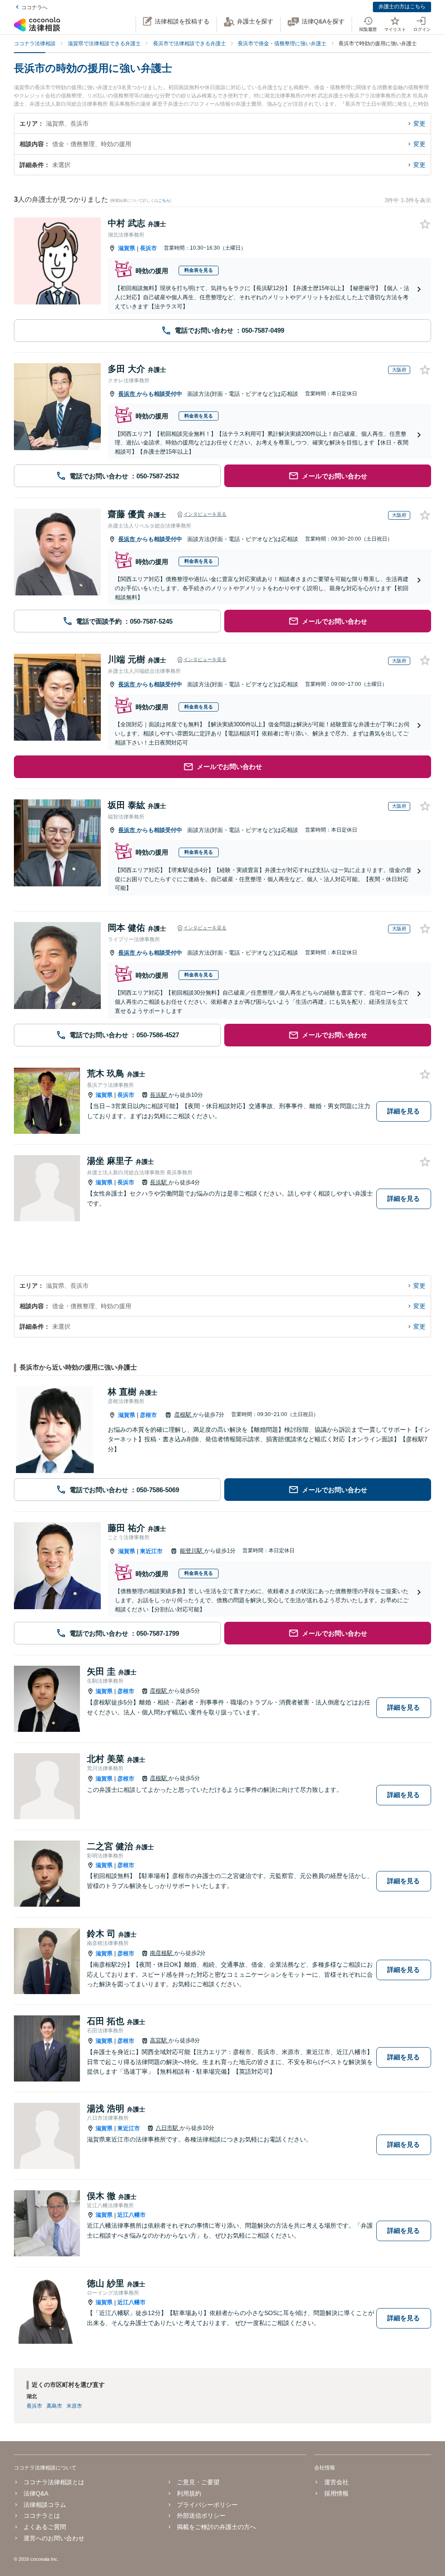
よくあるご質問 (45, 2527)
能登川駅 (192, 1551)
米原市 (74, 2406)
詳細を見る (403, 1111)
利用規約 (189, 2493)
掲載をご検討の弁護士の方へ (216, 2527)
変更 (419, 124)
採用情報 (336, 2493)
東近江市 (151, 1551)
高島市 (54, 2406)
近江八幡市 (131, 2215)
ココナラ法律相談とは (54, 2482)
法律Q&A (36, 2493)
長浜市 (148, 248)
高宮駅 (159, 2040)
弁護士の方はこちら (402, 7)
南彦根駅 (162, 1953)
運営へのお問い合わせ (54, 2538)
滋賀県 (127, 248)
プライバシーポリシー (207, 2505)
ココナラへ (34, 7)
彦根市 (148, 1415)
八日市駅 (168, 2128)
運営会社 (336, 2482)
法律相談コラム (45, 2505)
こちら (164, 200)
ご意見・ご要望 (198, 2482)
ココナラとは (42, 2516)
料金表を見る (199, 270)
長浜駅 (159, 1095)
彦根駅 (184, 1415)
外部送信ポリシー (201, 2516)
